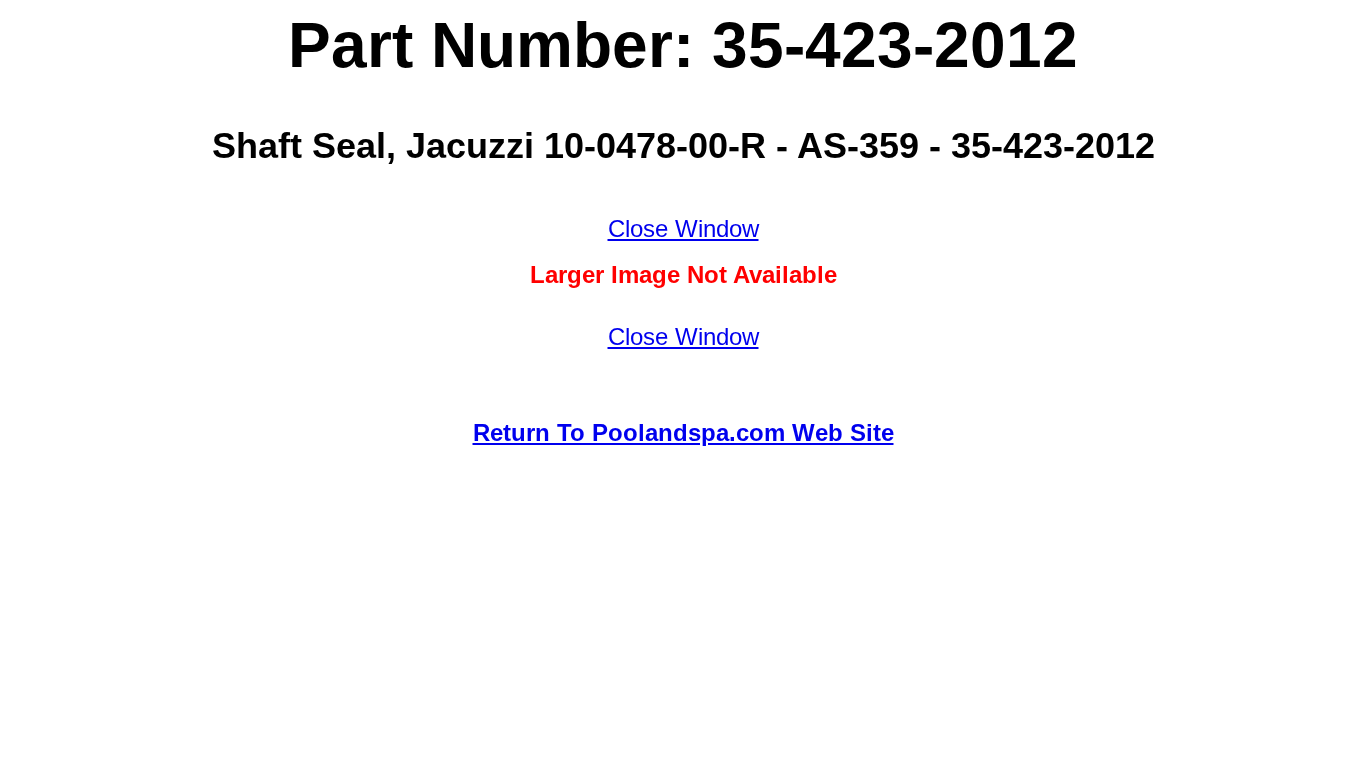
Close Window (683, 228)
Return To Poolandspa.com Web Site (683, 432)
